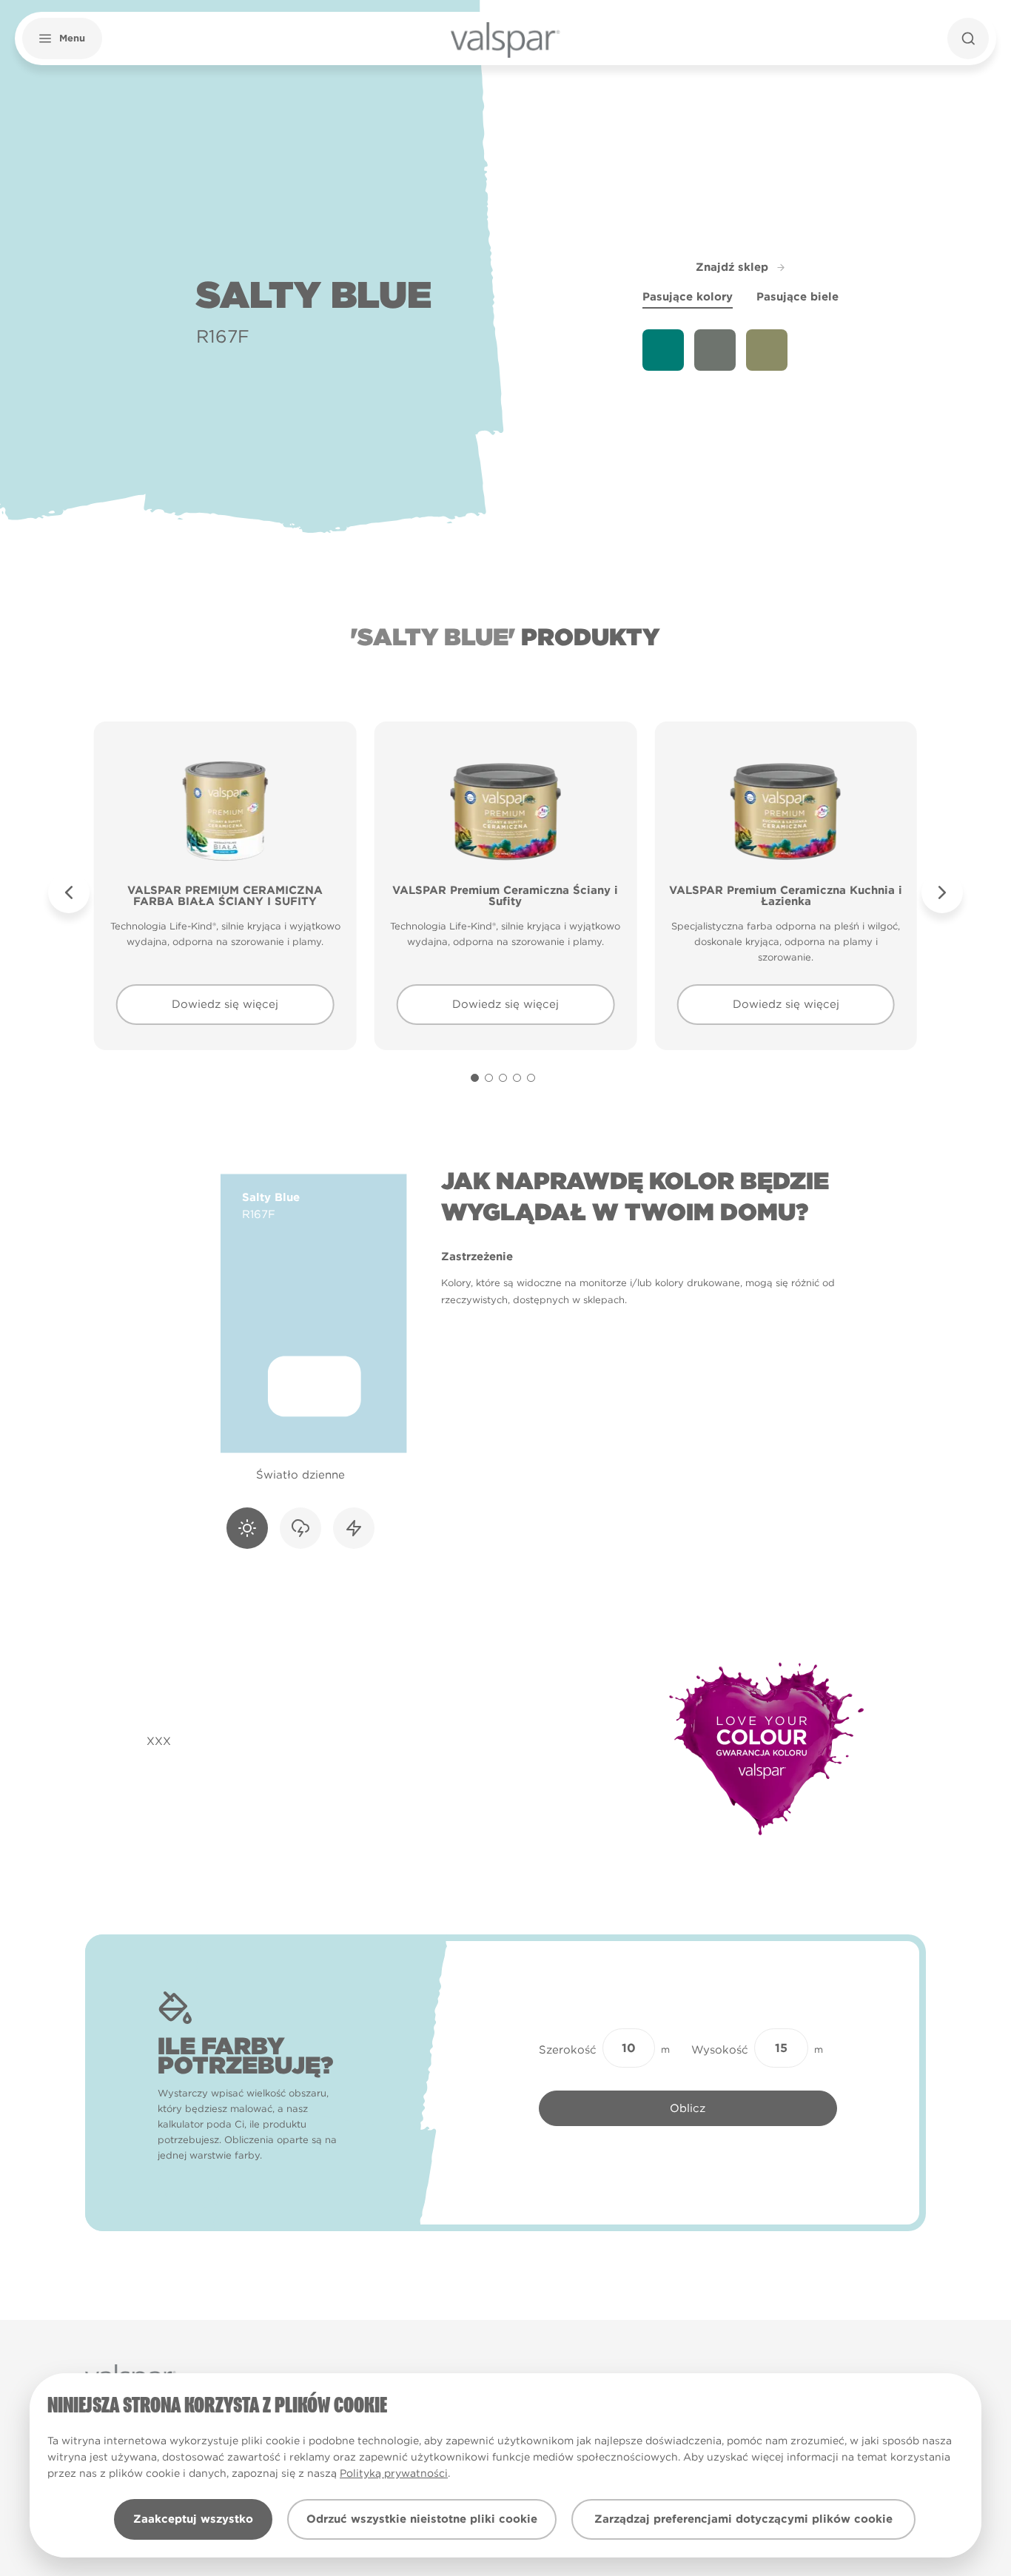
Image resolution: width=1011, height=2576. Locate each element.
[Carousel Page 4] (517, 1078)
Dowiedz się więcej (225, 1004)
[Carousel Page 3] (503, 1078)
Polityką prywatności (394, 2473)
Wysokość (720, 2050)
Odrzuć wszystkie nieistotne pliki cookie (422, 2519)
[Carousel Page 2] (489, 1078)
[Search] (968, 38)
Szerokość (568, 2050)
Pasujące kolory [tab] (688, 297)
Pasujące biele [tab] (797, 297)
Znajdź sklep (732, 267)
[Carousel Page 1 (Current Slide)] (475, 1078)
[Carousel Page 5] (531, 1078)
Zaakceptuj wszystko (193, 2519)
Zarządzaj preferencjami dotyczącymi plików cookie (743, 2519)
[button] (62, 38)
